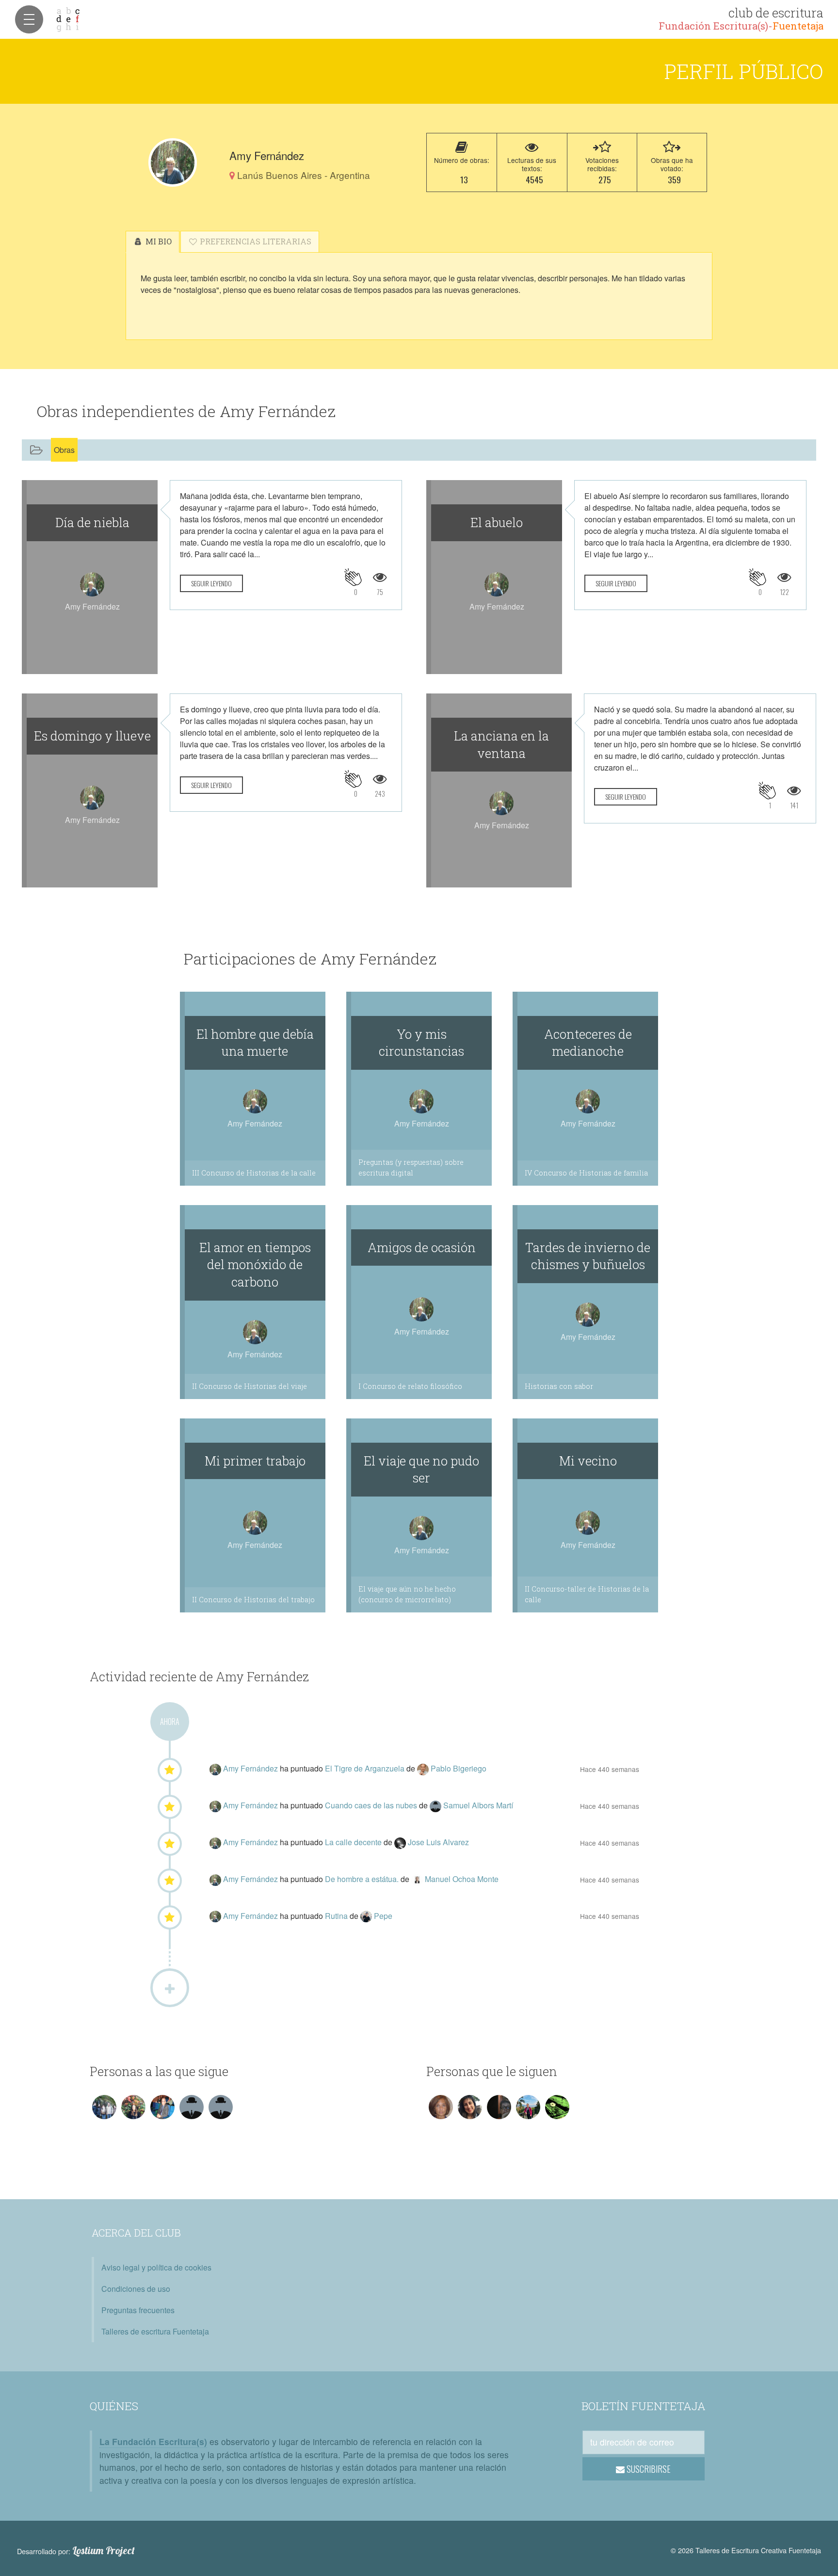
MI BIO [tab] (158, 241)
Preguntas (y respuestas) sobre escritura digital (411, 1167)
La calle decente (354, 1842)
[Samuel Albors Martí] (436, 1805)
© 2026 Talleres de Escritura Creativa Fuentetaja (746, 2550)
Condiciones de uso (136, 2289)
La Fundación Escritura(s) (153, 2441)
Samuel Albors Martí (478, 1805)
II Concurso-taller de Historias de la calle (587, 1594)
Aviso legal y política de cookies (156, 2267)
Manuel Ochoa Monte (462, 1879)
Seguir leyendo (211, 583)
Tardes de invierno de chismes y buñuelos (588, 1256)
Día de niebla (92, 522)
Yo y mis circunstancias (421, 1043)
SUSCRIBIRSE (648, 2469)
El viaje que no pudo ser (421, 1469)
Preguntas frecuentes (138, 2310)
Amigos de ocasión (422, 1247)
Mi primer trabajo (255, 1461)
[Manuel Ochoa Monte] (418, 1879)
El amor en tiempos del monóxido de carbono (255, 1265)
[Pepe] (367, 1916)
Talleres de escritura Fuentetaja (155, 2331)
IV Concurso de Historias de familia (586, 1173)
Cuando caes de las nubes (372, 1805)
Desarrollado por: (76, 2551)
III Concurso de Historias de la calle (254, 1173)
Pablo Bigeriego (459, 1768)
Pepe (383, 1916)
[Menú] (29, 19)
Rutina (337, 1916)
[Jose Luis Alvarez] (401, 1842)
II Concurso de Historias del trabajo (253, 1600)
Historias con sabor (559, 1386)
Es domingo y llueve (92, 736)
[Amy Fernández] (173, 162)
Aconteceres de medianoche (588, 1043)
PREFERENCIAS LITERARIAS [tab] (255, 241)
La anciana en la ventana (501, 744)
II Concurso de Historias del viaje (250, 1386)
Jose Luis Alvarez (438, 1842)
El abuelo (497, 522)
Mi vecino (588, 1461)
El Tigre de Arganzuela (366, 1768)
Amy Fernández (251, 1768)
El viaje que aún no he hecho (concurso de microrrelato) (407, 1594)
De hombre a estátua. (363, 1879)
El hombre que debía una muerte (255, 1043)
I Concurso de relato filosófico (410, 1386)
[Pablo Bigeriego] (424, 1768)
